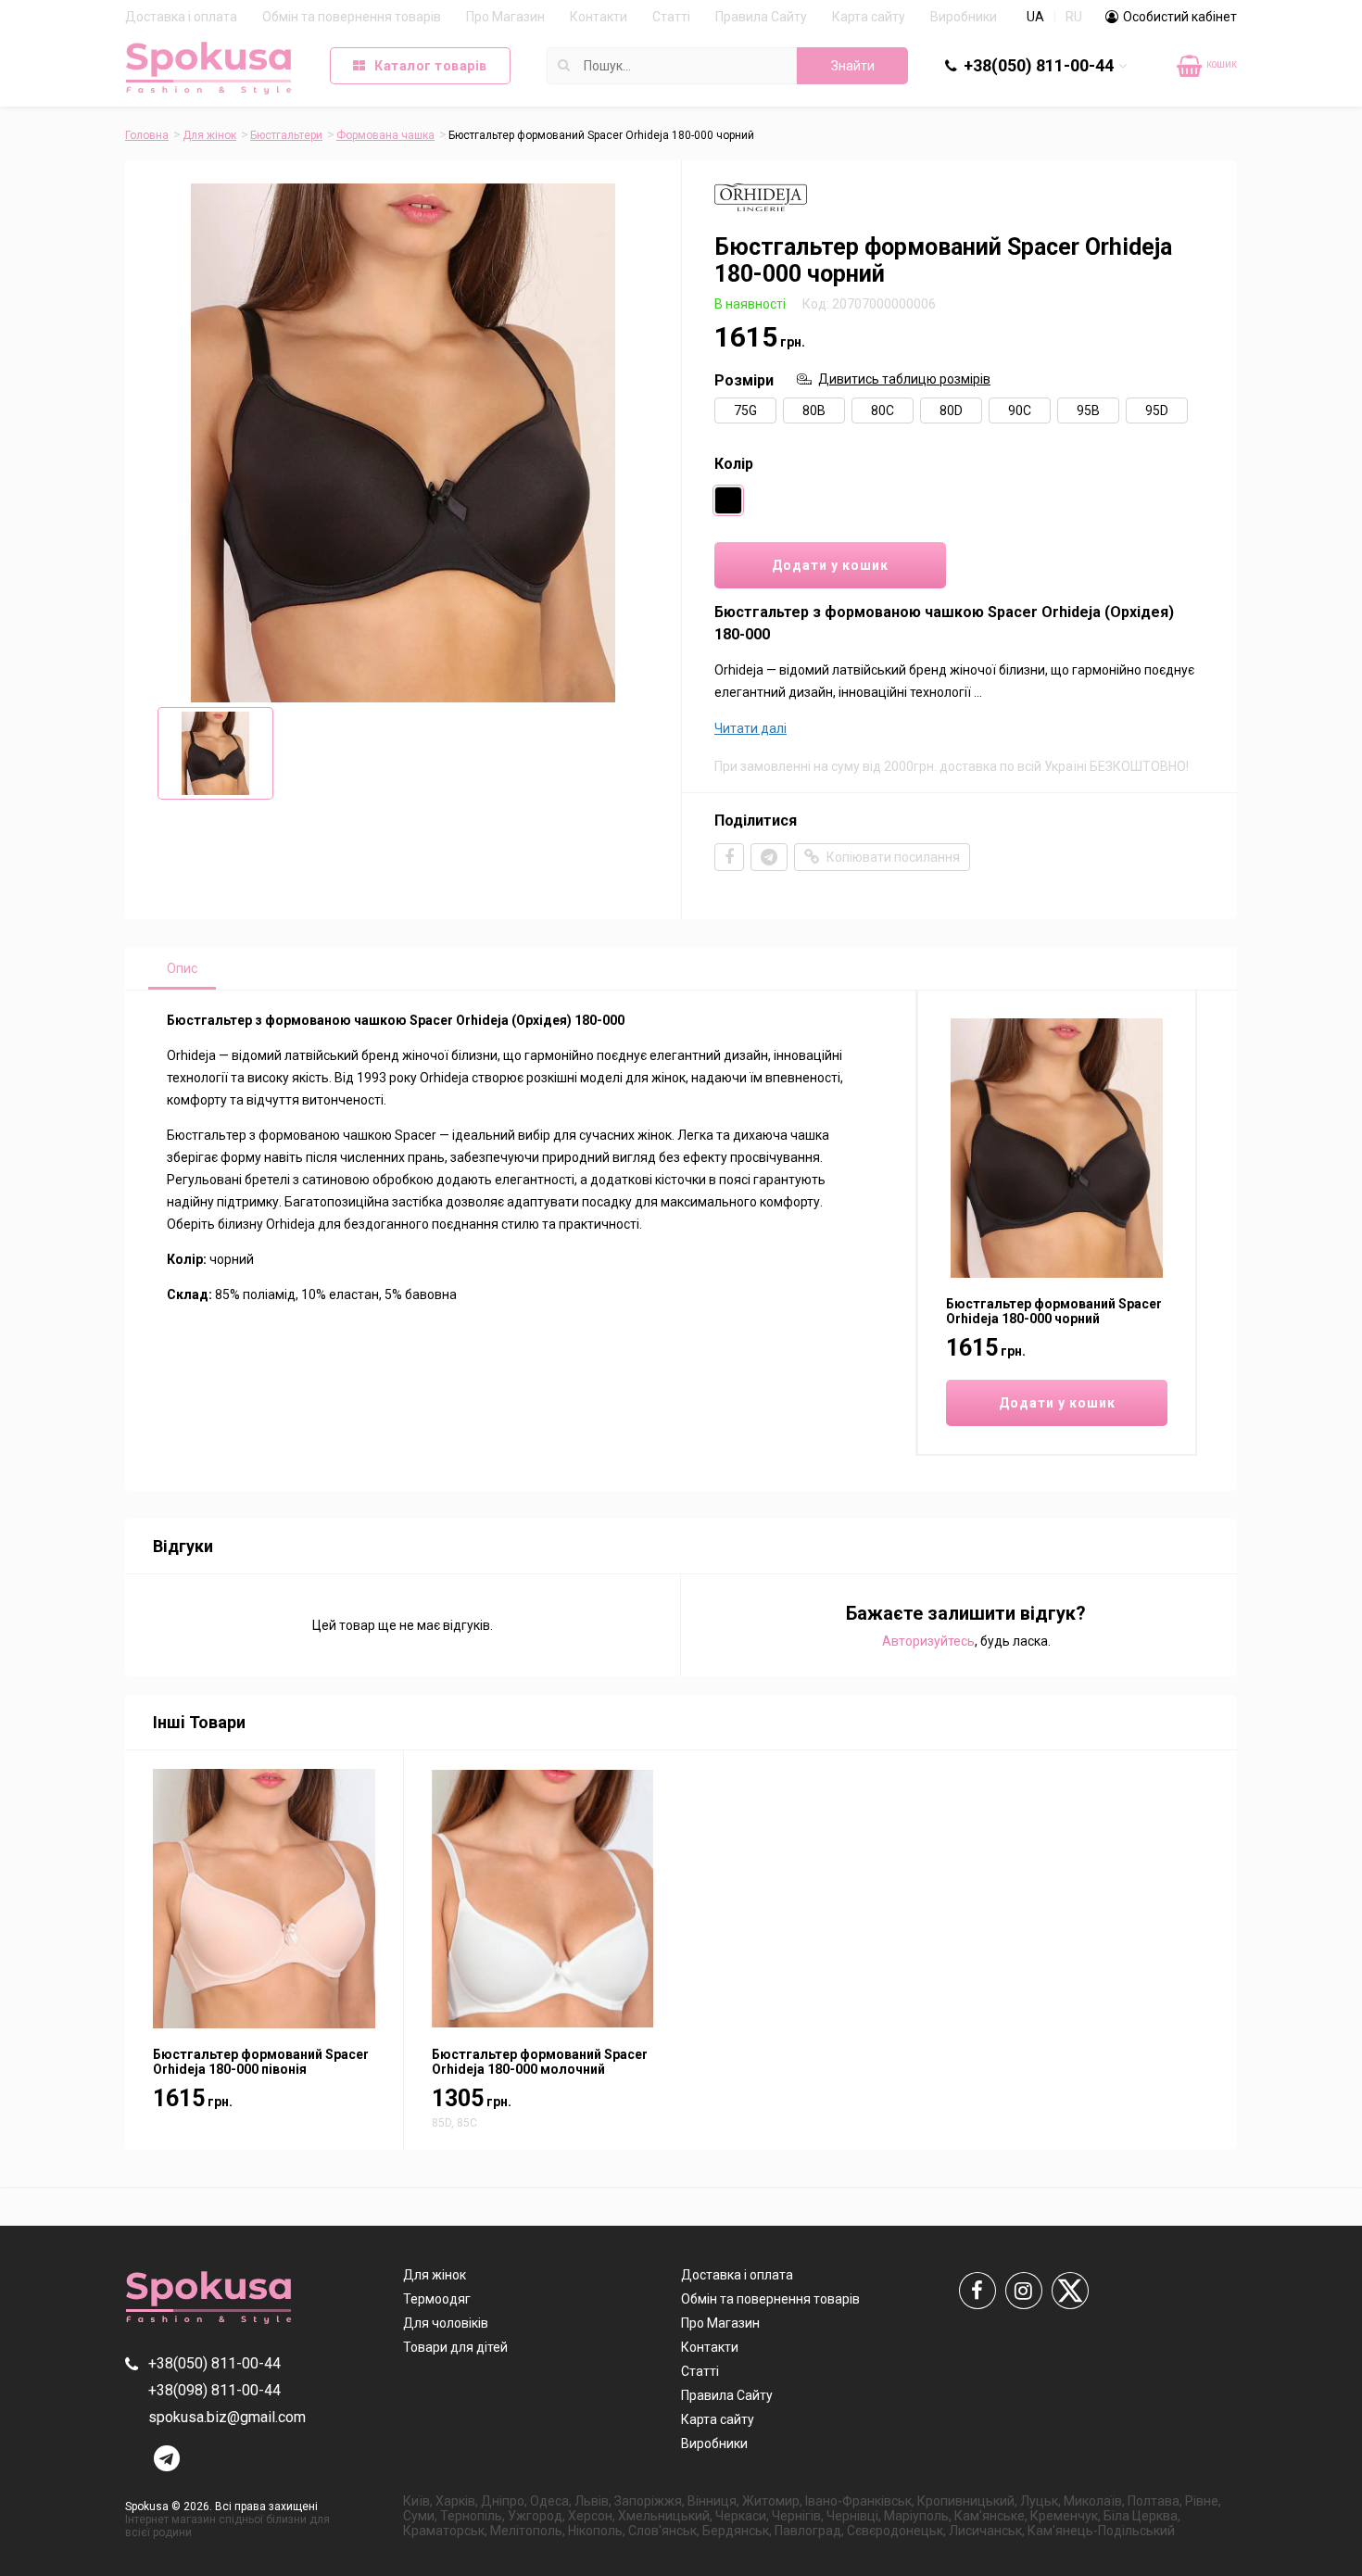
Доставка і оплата (181, 17)
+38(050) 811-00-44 (1039, 65)
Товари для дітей (455, 2347)
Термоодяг (437, 2299)
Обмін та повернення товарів (352, 17)
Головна (147, 135)
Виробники (964, 17)
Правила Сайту (761, 17)
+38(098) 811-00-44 (1050, 102)
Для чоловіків (446, 2323)
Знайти (853, 66)
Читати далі (750, 728)
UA (1035, 17)
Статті (671, 17)
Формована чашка (385, 135)
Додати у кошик (830, 565)
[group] (403, 443)
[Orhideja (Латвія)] (761, 211)
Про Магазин (505, 17)
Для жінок (209, 135)
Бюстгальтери (286, 135)
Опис (182, 968)
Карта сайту (869, 17)
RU (1074, 17)
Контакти (599, 17)
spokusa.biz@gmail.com (227, 2417)
